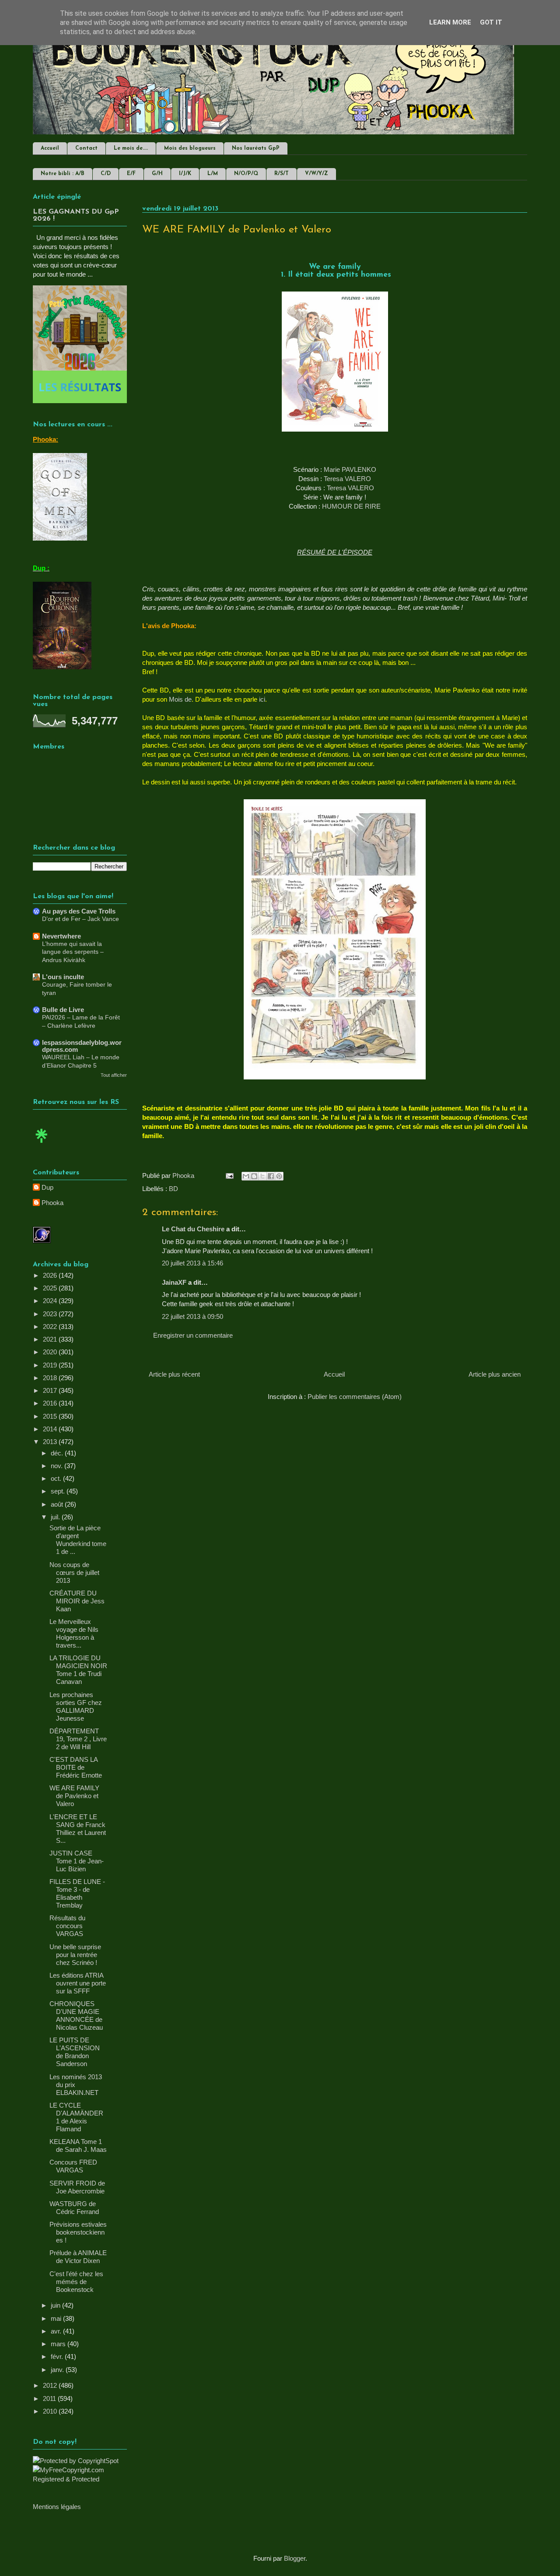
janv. (58, 2370)
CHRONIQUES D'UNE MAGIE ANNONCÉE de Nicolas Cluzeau (76, 2015)
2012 (51, 2385)
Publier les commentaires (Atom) (355, 1397)
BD (173, 1189)
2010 (51, 2411)
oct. (57, 1478)
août (58, 1504)
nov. (58, 1466)
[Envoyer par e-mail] (246, 1176)
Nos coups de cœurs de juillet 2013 (74, 1573)
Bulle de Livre (63, 1010)
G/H (157, 174)
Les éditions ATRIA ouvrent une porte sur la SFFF (78, 1983)
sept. (59, 1491)
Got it (491, 22)
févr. (58, 2356)
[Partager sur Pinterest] (279, 1176)
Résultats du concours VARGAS (67, 1926)
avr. (57, 2331)
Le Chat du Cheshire (193, 1229)
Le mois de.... (131, 148)
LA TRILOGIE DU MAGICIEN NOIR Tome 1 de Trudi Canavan (78, 1670)
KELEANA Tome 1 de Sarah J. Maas (78, 2145)
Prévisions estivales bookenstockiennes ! (78, 2232)
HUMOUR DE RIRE (351, 506)
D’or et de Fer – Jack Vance (80, 919)
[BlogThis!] (254, 1176)
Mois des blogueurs (190, 148)
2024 (51, 1301)
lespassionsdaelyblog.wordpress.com (82, 1046)
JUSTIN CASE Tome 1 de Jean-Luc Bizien (77, 1861)
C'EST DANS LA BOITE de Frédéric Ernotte (76, 1767)
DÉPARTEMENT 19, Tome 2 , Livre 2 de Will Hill (78, 1739)
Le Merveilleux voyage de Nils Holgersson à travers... (74, 1633)
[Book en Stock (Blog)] (42, 1145)
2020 (51, 1352)
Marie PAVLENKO (350, 469)
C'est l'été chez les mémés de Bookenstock (76, 2282)
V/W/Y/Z (317, 174)
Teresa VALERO (347, 479)
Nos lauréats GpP (256, 148)
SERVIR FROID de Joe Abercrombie (77, 2187)
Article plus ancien (495, 1374)
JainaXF (174, 1282)
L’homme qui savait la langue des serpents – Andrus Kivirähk (73, 952)
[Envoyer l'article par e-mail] (229, 1176)
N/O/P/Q (246, 174)
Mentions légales (57, 2507)
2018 (51, 1378)
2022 (51, 1327)
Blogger (295, 2558)
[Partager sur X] (262, 1176)
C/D (106, 174)
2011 (50, 2399)
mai (57, 2318)
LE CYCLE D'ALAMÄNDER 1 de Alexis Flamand (76, 2117)
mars (59, 2344)
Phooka (52, 1203)
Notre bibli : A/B (63, 174)
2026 (51, 1275)
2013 (51, 1442)
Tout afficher (114, 1075)
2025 (51, 1288)
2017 (51, 1390)
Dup (47, 1187)
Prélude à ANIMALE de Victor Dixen (78, 2257)
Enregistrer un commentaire (193, 1335)
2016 (51, 1403)
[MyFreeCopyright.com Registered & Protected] (80, 2479)
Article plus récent (174, 1374)
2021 (51, 1339)
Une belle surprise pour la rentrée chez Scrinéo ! (75, 1955)
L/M (213, 174)
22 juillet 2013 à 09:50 (192, 1316)
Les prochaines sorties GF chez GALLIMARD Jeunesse (76, 1706)
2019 (51, 1365)
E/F (131, 174)
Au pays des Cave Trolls (79, 911)
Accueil (50, 148)
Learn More (450, 22)
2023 (51, 1314)
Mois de (180, 699)
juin (56, 2305)
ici (262, 699)
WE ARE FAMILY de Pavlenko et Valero (74, 1796)
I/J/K (185, 174)
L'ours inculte (63, 977)
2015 (51, 1416)
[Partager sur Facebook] (271, 1176)
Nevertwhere (61, 936)
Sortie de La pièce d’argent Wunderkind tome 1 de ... (78, 1540)
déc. (58, 1453)
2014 (51, 1429)
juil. (56, 1517)
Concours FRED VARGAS (73, 2166)
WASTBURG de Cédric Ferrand (74, 2208)
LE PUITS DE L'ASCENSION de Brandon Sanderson (75, 2052)
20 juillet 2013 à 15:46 (192, 1263)
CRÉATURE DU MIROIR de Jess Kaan (77, 1601)
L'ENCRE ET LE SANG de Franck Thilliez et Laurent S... (78, 1829)
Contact (86, 148)
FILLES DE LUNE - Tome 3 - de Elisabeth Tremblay (77, 1893)
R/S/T (282, 174)
